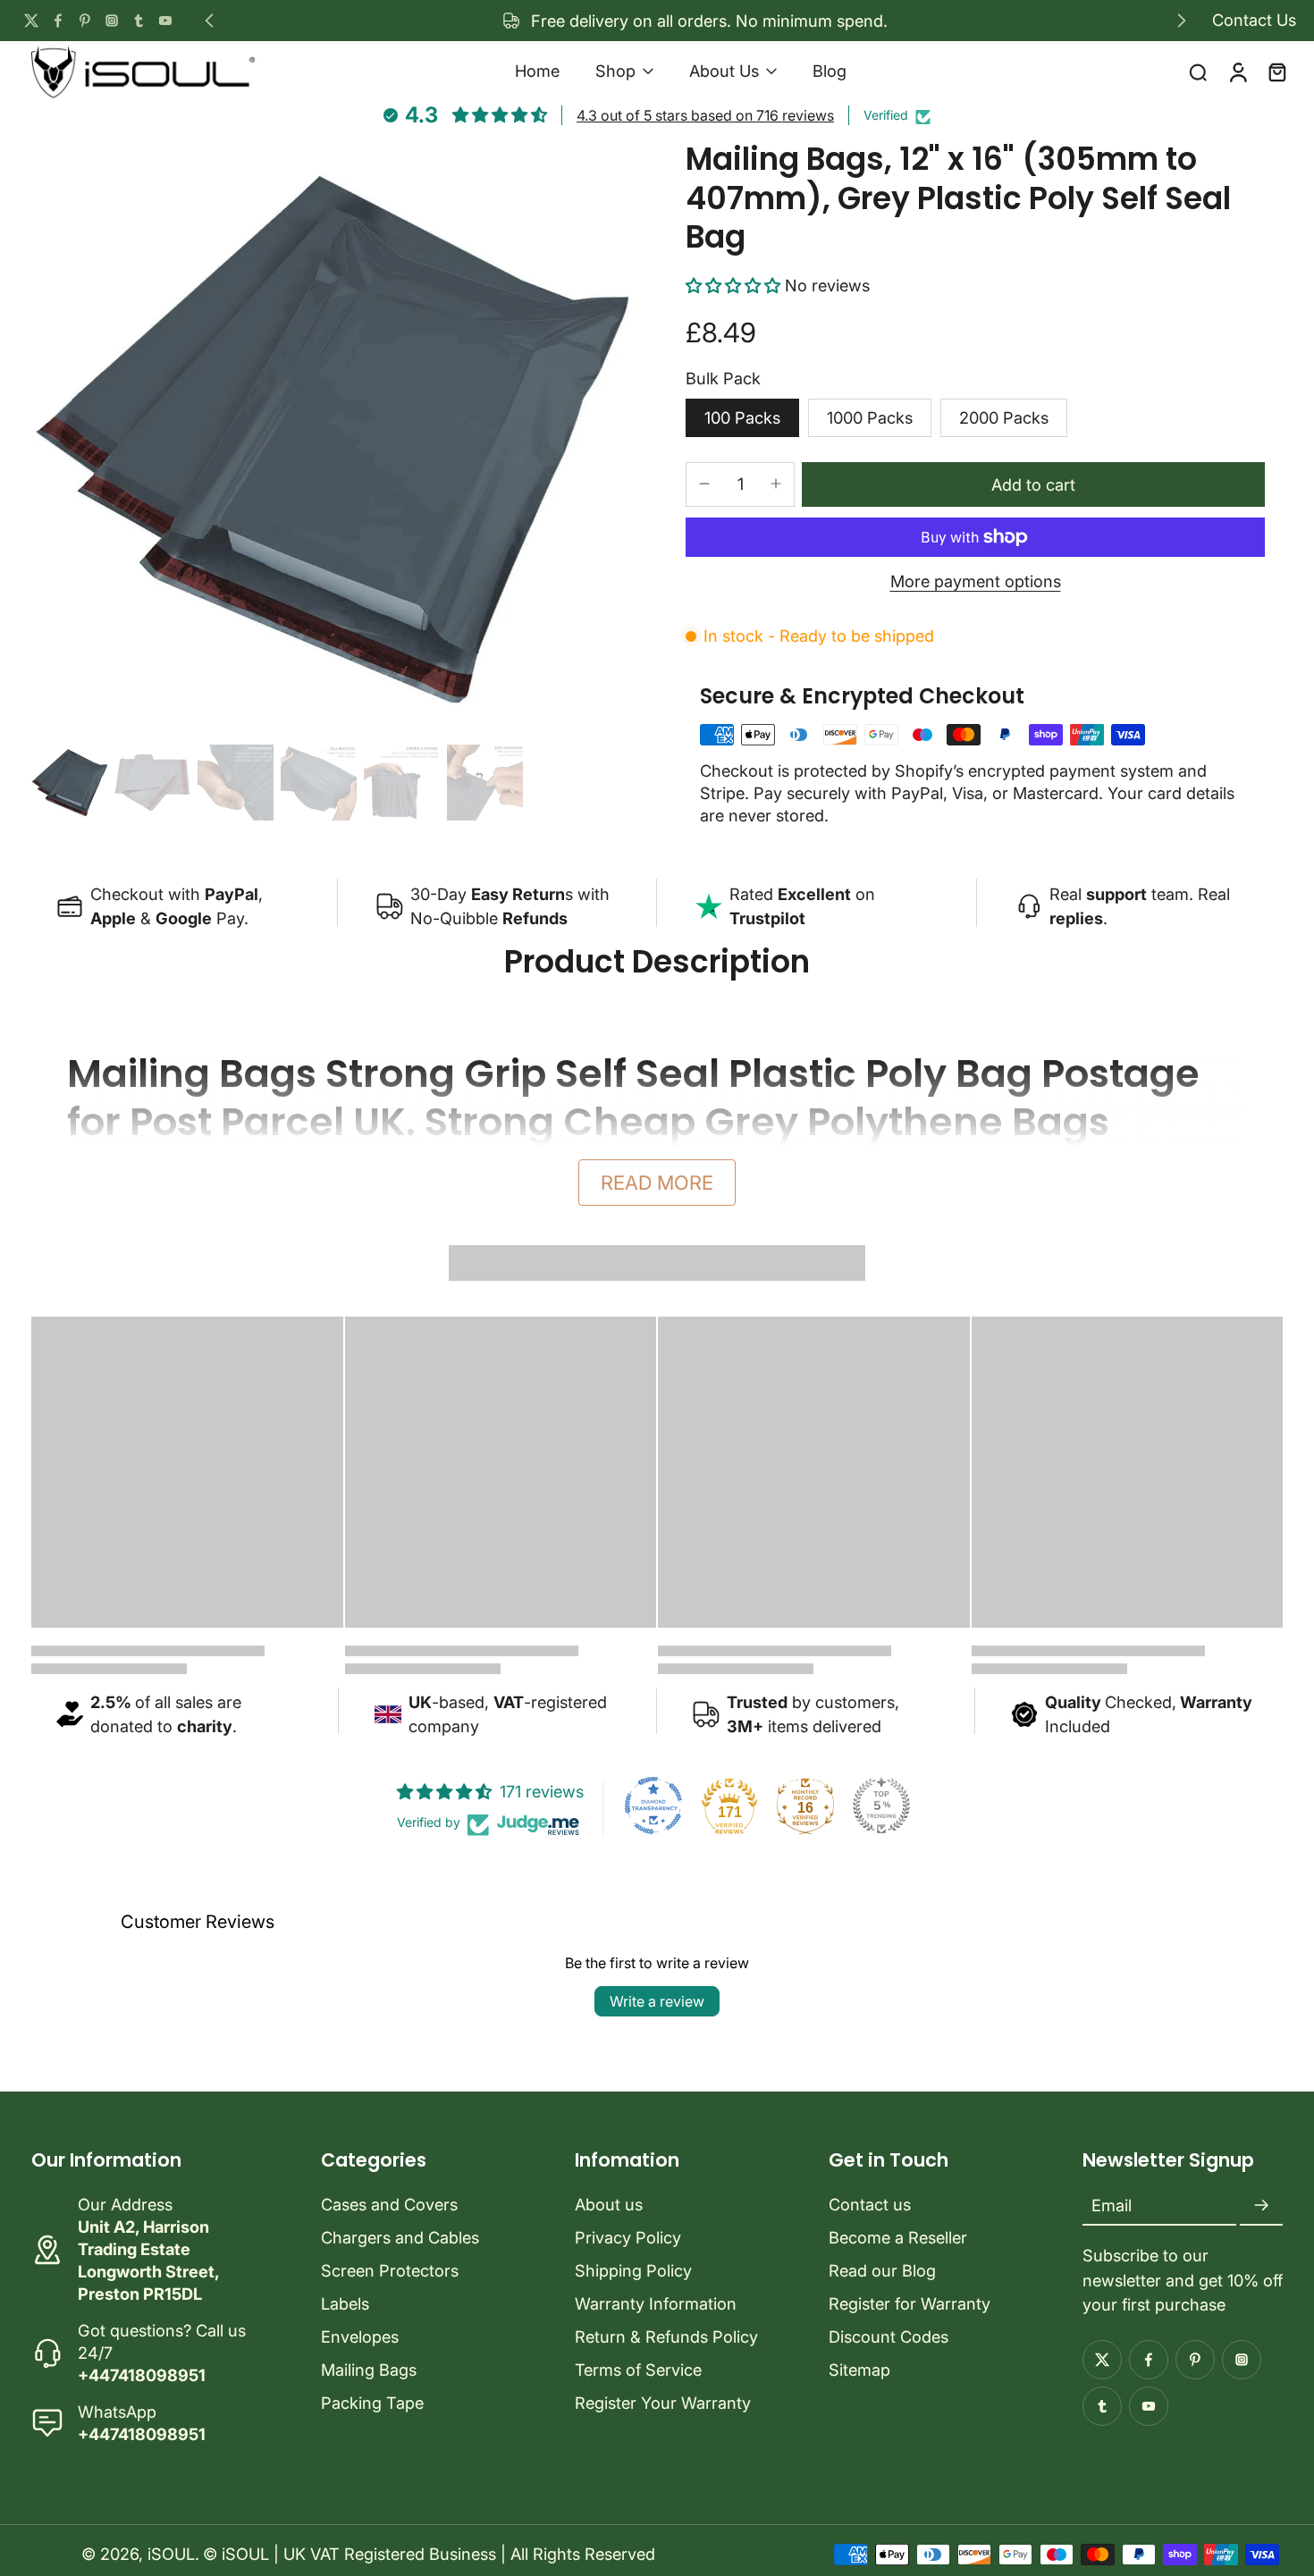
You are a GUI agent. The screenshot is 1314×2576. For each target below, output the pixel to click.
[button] (735, 285)
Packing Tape (372, 2403)
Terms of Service (638, 2370)
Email (1112, 2206)
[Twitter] (31, 21)
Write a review (657, 2001)
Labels (345, 2303)
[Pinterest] (85, 21)
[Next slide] (1182, 21)
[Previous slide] (209, 21)
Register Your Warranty (663, 2403)
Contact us (870, 2204)
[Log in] (1237, 71)
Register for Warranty (910, 2303)
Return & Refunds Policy (666, 2336)
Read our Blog (882, 2270)
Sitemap (859, 2370)
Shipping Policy (633, 2270)
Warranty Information (656, 2303)
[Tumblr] (139, 21)
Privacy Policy (628, 2237)
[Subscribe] (1261, 2206)
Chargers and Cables (400, 2237)
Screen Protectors (390, 2270)
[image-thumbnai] (69, 783)
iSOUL (171, 2554)
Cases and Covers (389, 2204)
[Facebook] (58, 21)
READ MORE (657, 1183)
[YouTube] (165, 21)
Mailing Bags (369, 2370)
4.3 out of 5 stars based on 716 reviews (705, 115)
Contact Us (1254, 20)
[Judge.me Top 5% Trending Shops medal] (881, 1806)
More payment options (976, 582)
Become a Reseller (898, 2237)
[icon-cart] (1276, 72)
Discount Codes (889, 2336)
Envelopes (360, 2336)
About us (609, 2204)
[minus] (704, 484)
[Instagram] (112, 21)
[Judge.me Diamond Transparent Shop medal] (653, 1806)
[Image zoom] (330, 439)
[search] (1198, 72)
